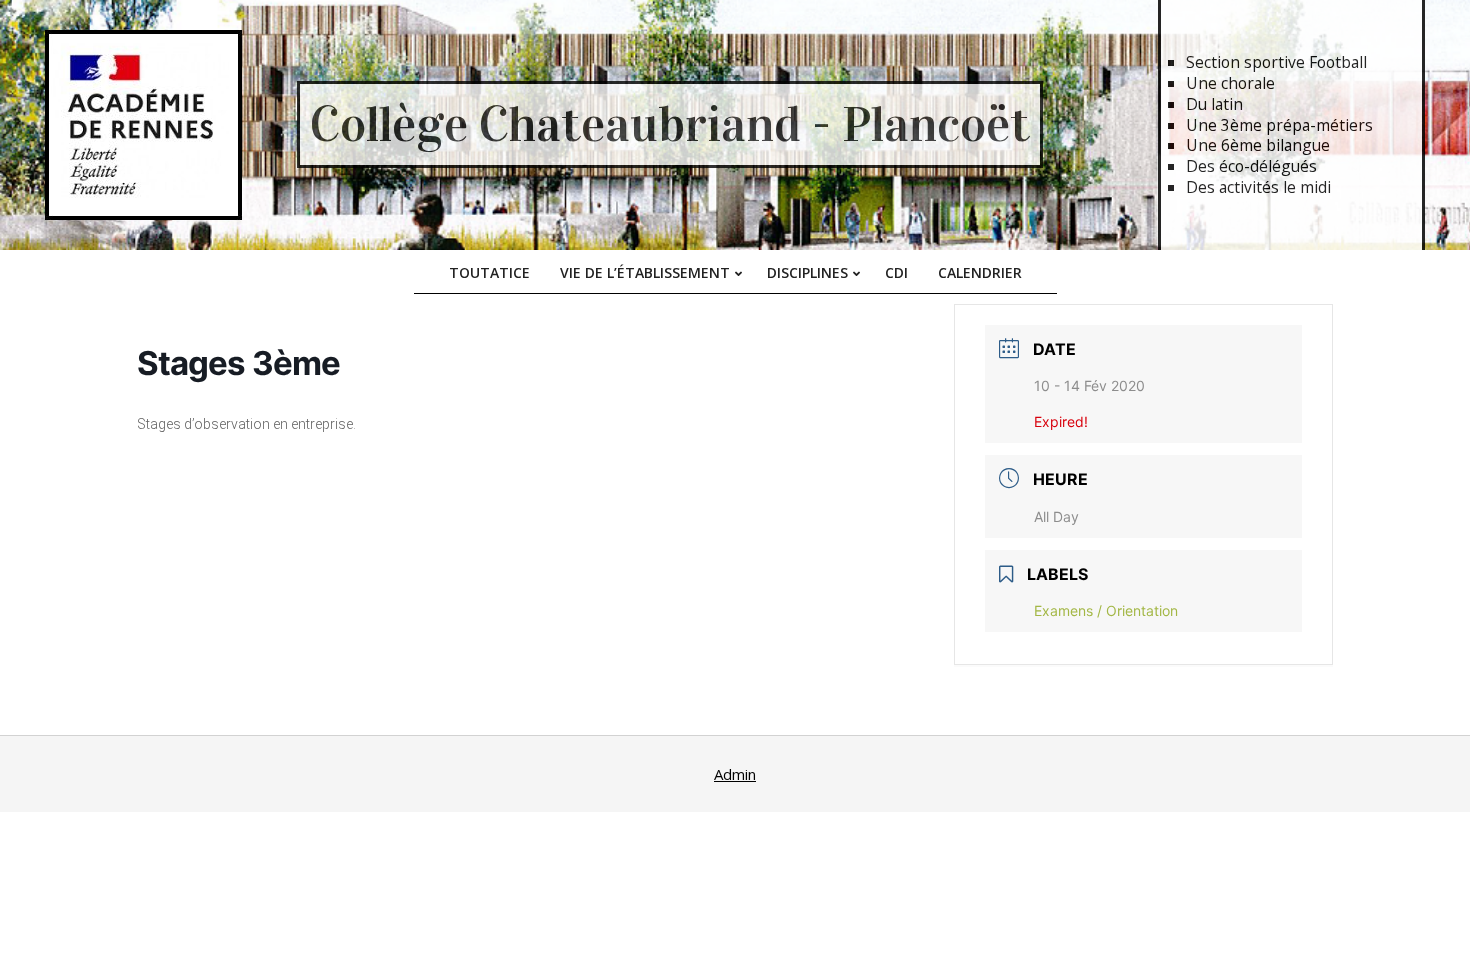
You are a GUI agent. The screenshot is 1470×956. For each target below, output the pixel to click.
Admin (735, 774)
